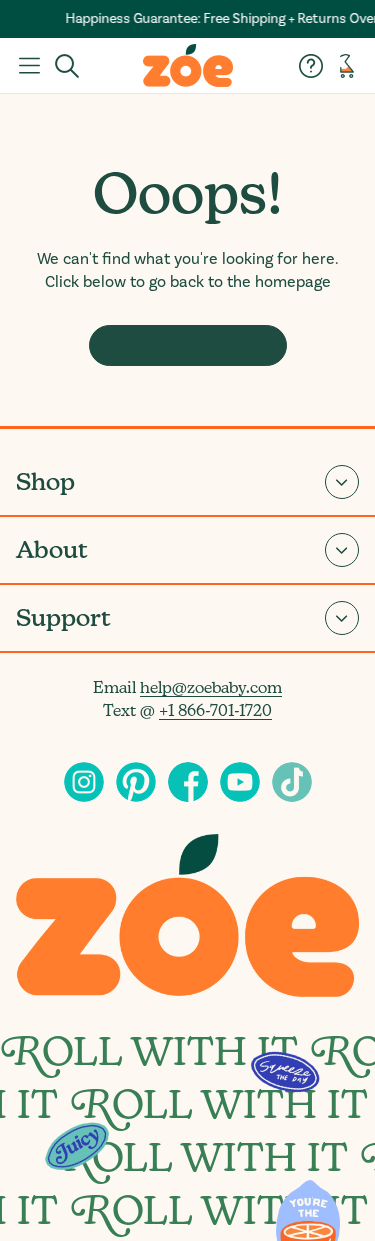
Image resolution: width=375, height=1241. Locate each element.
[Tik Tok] (292, 782)
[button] (29, 65)
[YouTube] (240, 782)
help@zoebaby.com (211, 687)
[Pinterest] (136, 782)
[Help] (311, 66)
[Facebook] (188, 782)
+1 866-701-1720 (215, 710)
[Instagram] (84, 782)
